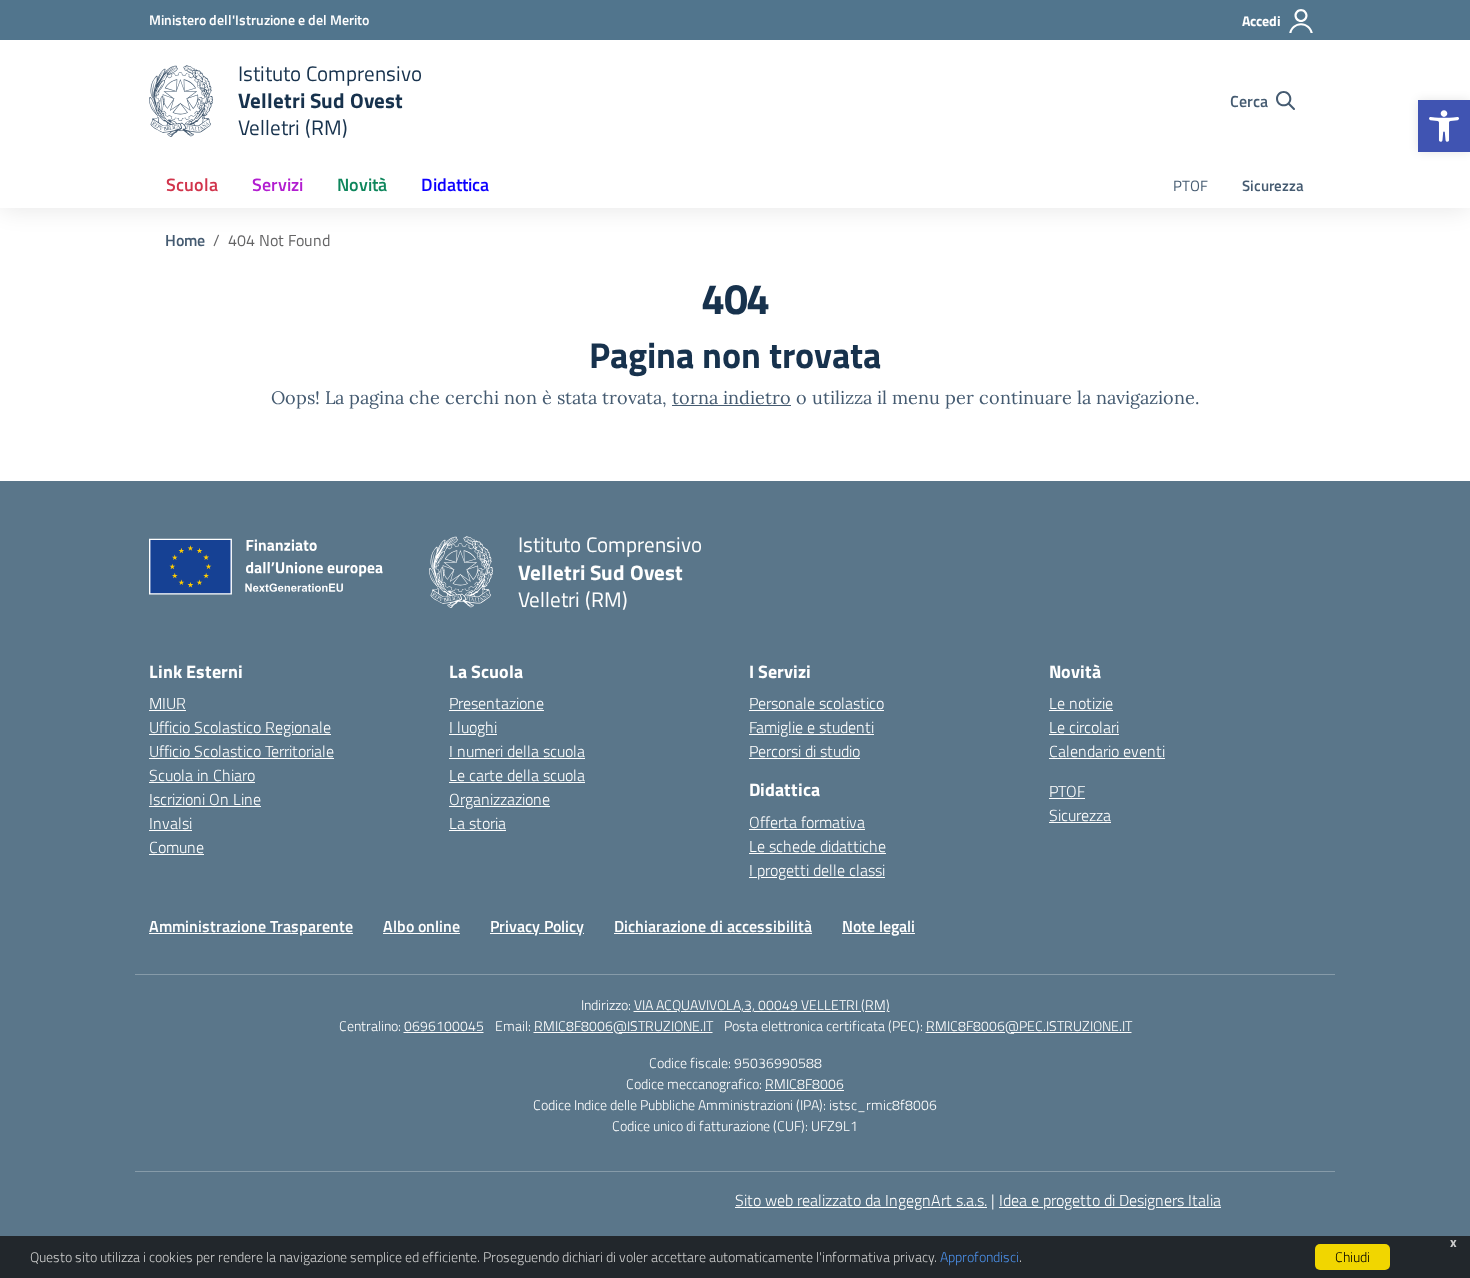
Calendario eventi (1107, 751)
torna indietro (731, 397)
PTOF (1190, 185)
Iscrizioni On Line (205, 799)
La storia (477, 823)
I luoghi (473, 727)
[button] (1444, 126)
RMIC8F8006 (804, 1083)
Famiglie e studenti (811, 727)
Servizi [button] (277, 184)
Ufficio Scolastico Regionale (240, 727)
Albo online (421, 926)
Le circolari (1084, 727)
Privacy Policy (537, 926)
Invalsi (170, 823)
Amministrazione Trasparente (251, 926)
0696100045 (444, 1025)
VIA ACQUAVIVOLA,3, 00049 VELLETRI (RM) (762, 1004)
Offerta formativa (807, 822)
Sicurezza (1273, 185)
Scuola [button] (192, 184)
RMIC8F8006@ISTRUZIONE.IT (623, 1025)
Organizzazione (499, 799)
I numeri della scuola (517, 751)
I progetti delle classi (817, 870)
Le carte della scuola (517, 775)
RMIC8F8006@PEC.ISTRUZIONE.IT (1029, 1025)
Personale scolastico (816, 703)
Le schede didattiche (817, 846)
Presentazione (496, 703)
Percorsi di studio (804, 751)
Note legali (878, 926)
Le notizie (1081, 703)
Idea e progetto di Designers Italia (1110, 1200)
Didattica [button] (455, 184)
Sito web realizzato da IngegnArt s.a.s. (861, 1200)
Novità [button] (362, 184)
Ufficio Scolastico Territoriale (241, 751)
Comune (176, 847)
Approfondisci (979, 1256)
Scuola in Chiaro (202, 775)
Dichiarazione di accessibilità (713, 926)
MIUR (167, 703)
